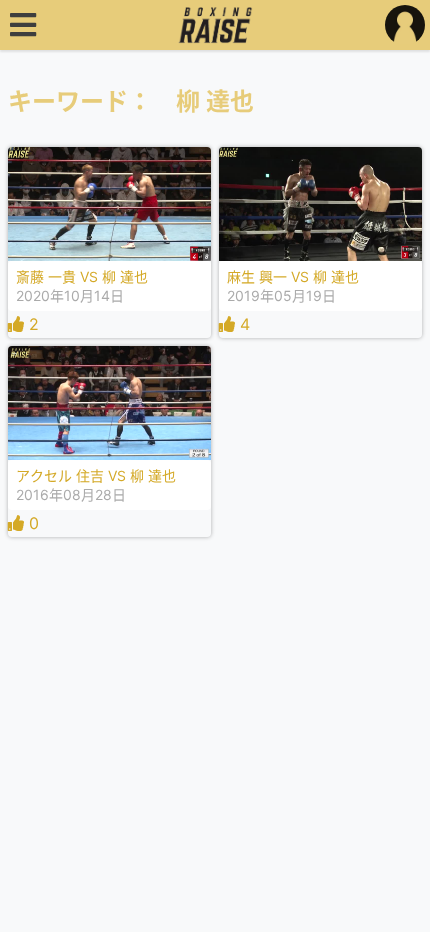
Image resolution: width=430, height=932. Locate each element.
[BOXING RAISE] (215, 25)
